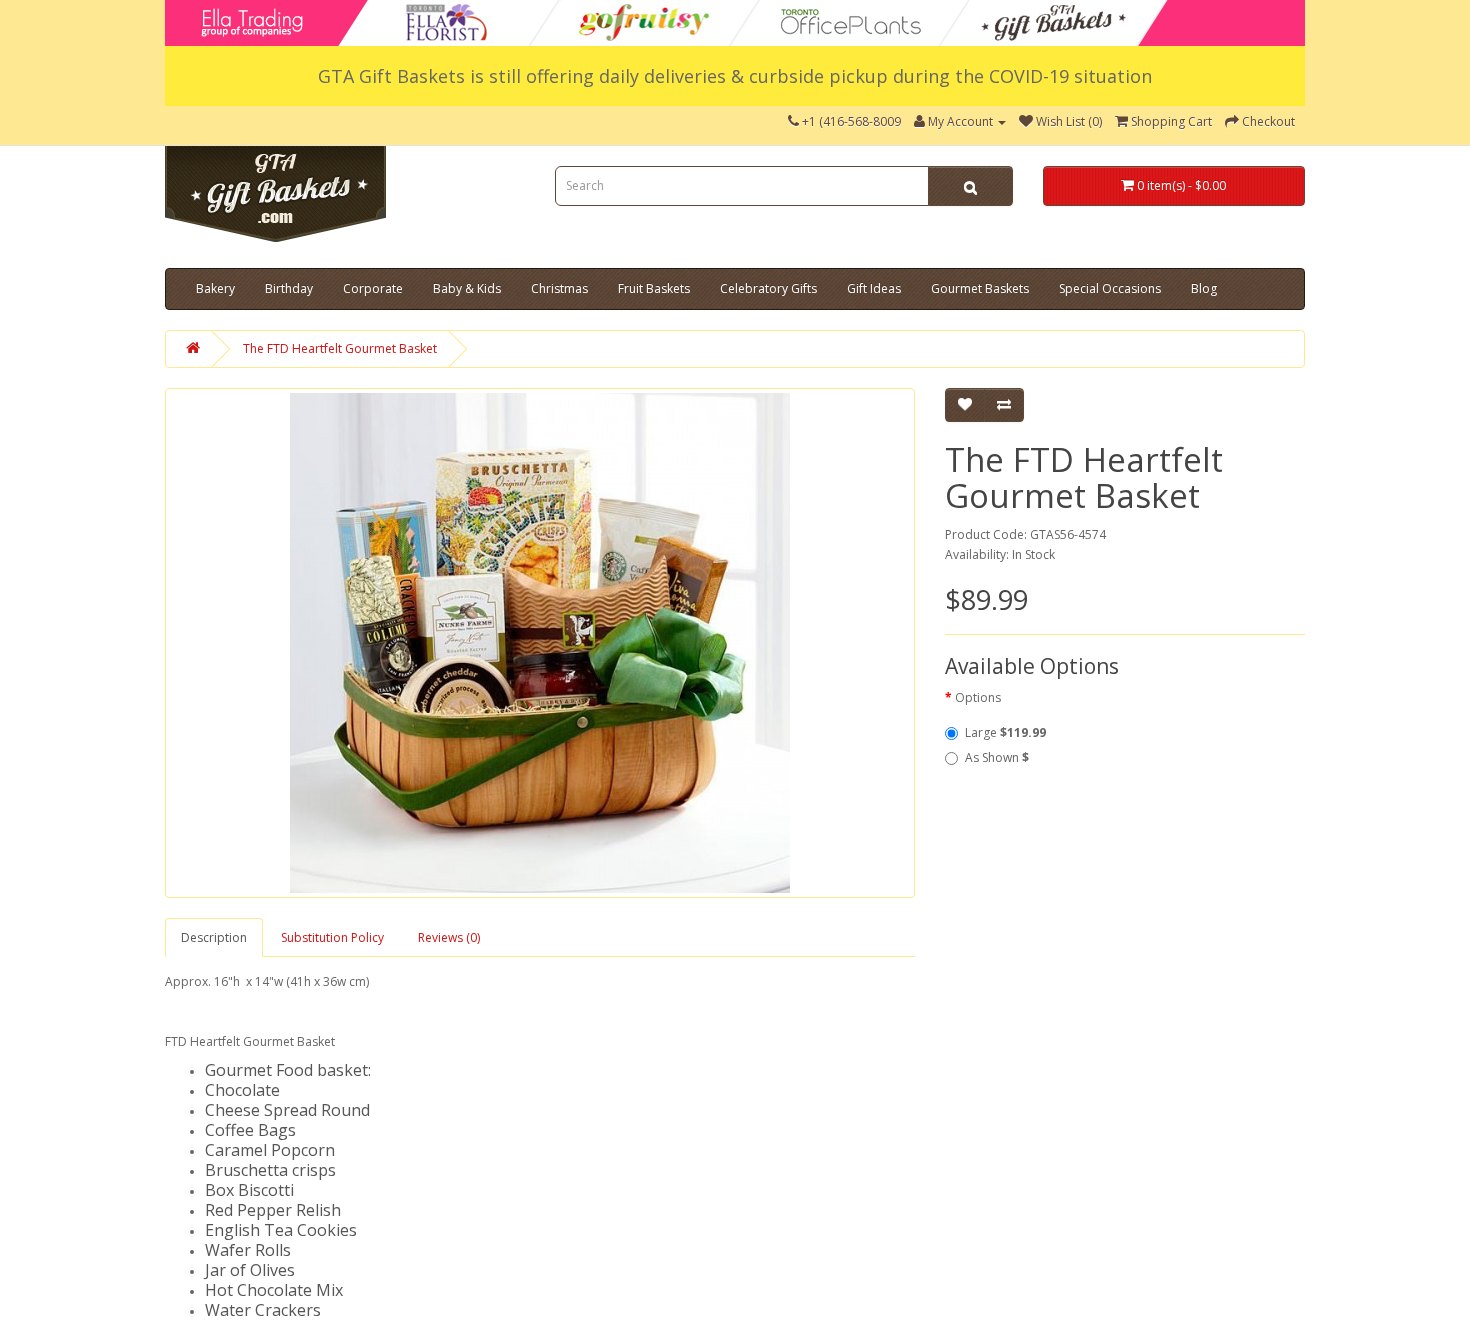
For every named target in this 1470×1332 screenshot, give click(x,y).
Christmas (559, 288)
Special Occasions (1110, 288)
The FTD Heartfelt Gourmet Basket (340, 348)
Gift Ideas (874, 288)
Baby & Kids (467, 288)
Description (214, 937)
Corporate (373, 288)
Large (1005, 732)
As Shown (997, 757)
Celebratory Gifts (768, 288)
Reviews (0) (449, 937)
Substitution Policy (332, 937)
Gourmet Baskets (980, 288)
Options (978, 697)
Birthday (289, 288)
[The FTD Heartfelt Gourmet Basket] (540, 643)
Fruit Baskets (654, 288)
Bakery (215, 288)
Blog (1204, 288)
